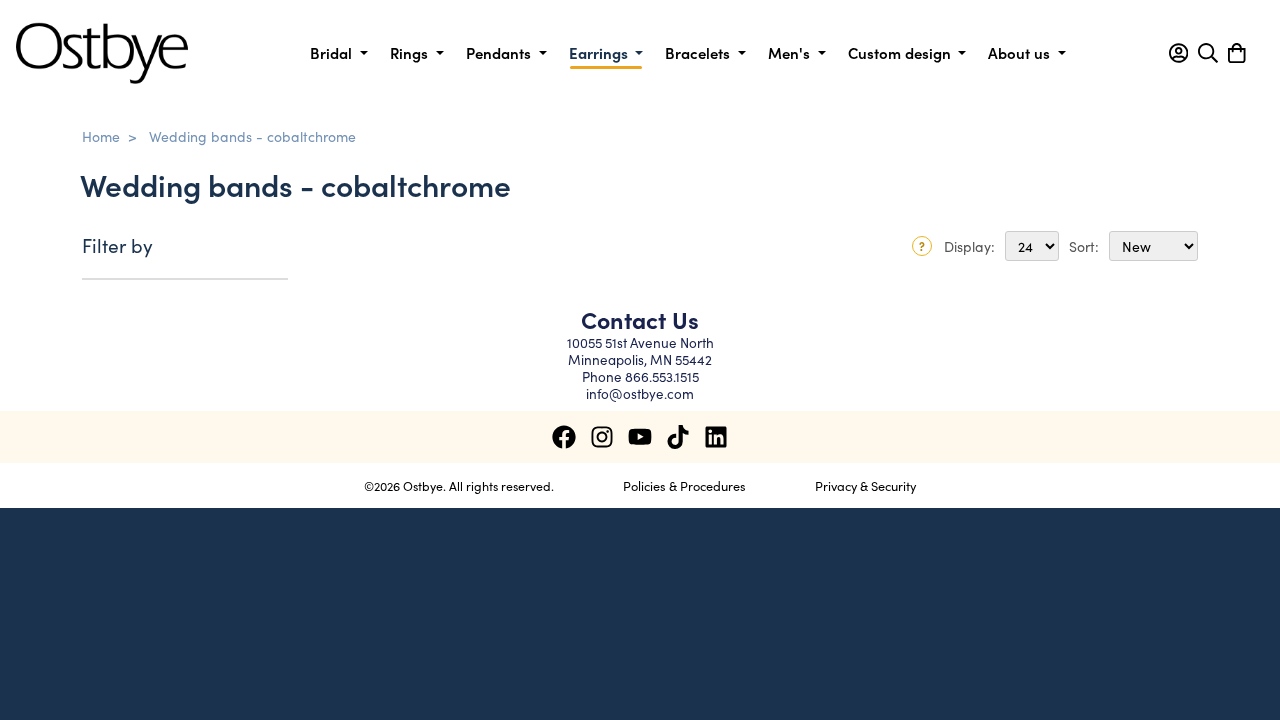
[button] (1178, 53)
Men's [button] (791, 52)
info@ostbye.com (640, 393)
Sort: (1084, 246)
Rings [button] (411, 52)
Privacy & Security (865, 485)
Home (101, 136)
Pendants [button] (500, 52)
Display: (969, 246)
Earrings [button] (600, 52)
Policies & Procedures (684, 485)
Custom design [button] (901, 52)
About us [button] (1021, 52)
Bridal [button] (333, 52)
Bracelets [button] (699, 52)
